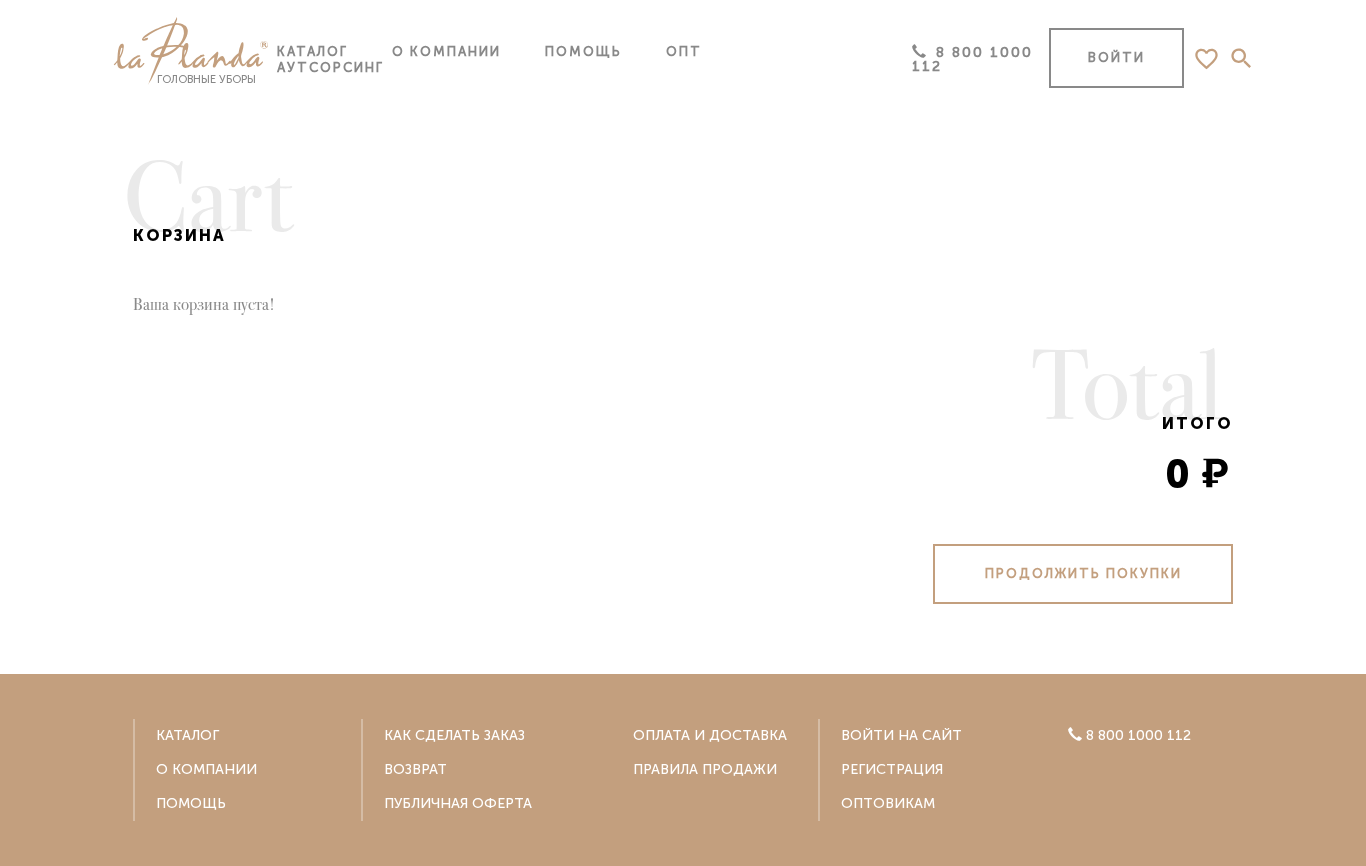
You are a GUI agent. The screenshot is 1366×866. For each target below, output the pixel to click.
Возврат (415, 769)
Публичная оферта (458, 803)
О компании (446, 51)
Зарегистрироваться (683, 663)
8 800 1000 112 (972, 59)
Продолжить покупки (1083, 573)
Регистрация (892, 769)
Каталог (643, 129)
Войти (1116, 57)
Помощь (583, 51)
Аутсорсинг (330, 67)
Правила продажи (705, 769)
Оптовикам (888, 803)
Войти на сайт (901, 735)
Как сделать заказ (454, 735)
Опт (684, 51)
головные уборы (206, 79)
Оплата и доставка (710, 735)
